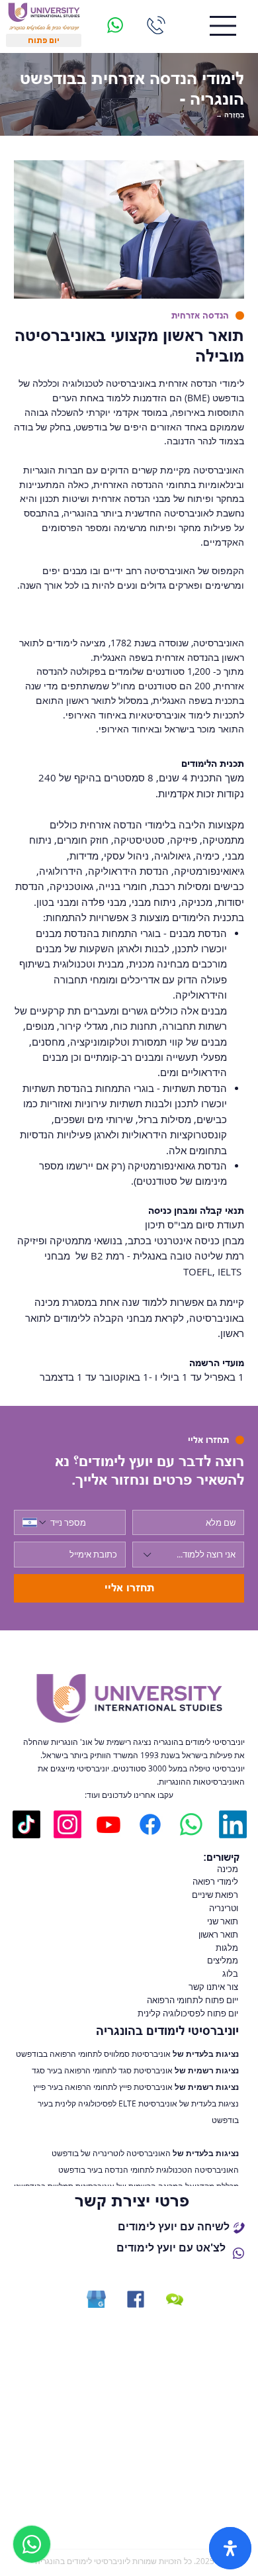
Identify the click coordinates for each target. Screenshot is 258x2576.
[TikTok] (26, 1824)
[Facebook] (150, 1824)
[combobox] (188, 1555)
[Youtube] (108, 1824)
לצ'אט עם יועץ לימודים (171, 2248)
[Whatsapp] (191, 1824)
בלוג (230, 1973)
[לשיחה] (156, 25)
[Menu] (223, 26)
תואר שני (223, 1921)
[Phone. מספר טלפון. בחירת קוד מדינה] (35, 1522)
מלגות (227, 1948)
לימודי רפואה (215, 1881)
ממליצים (223, 1960)
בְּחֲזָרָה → (230, 115)
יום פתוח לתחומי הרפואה (191, 2000)
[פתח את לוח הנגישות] (230, 2548)
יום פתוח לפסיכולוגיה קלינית (187, 2013)
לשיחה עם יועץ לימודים (174, 2226)
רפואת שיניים (215, 1895)
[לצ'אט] (115, 25)
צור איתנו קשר (213, 1987)
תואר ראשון (218, 1934)
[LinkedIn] (233, 1824)
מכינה (228, 1869)
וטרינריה (224, 1908)
